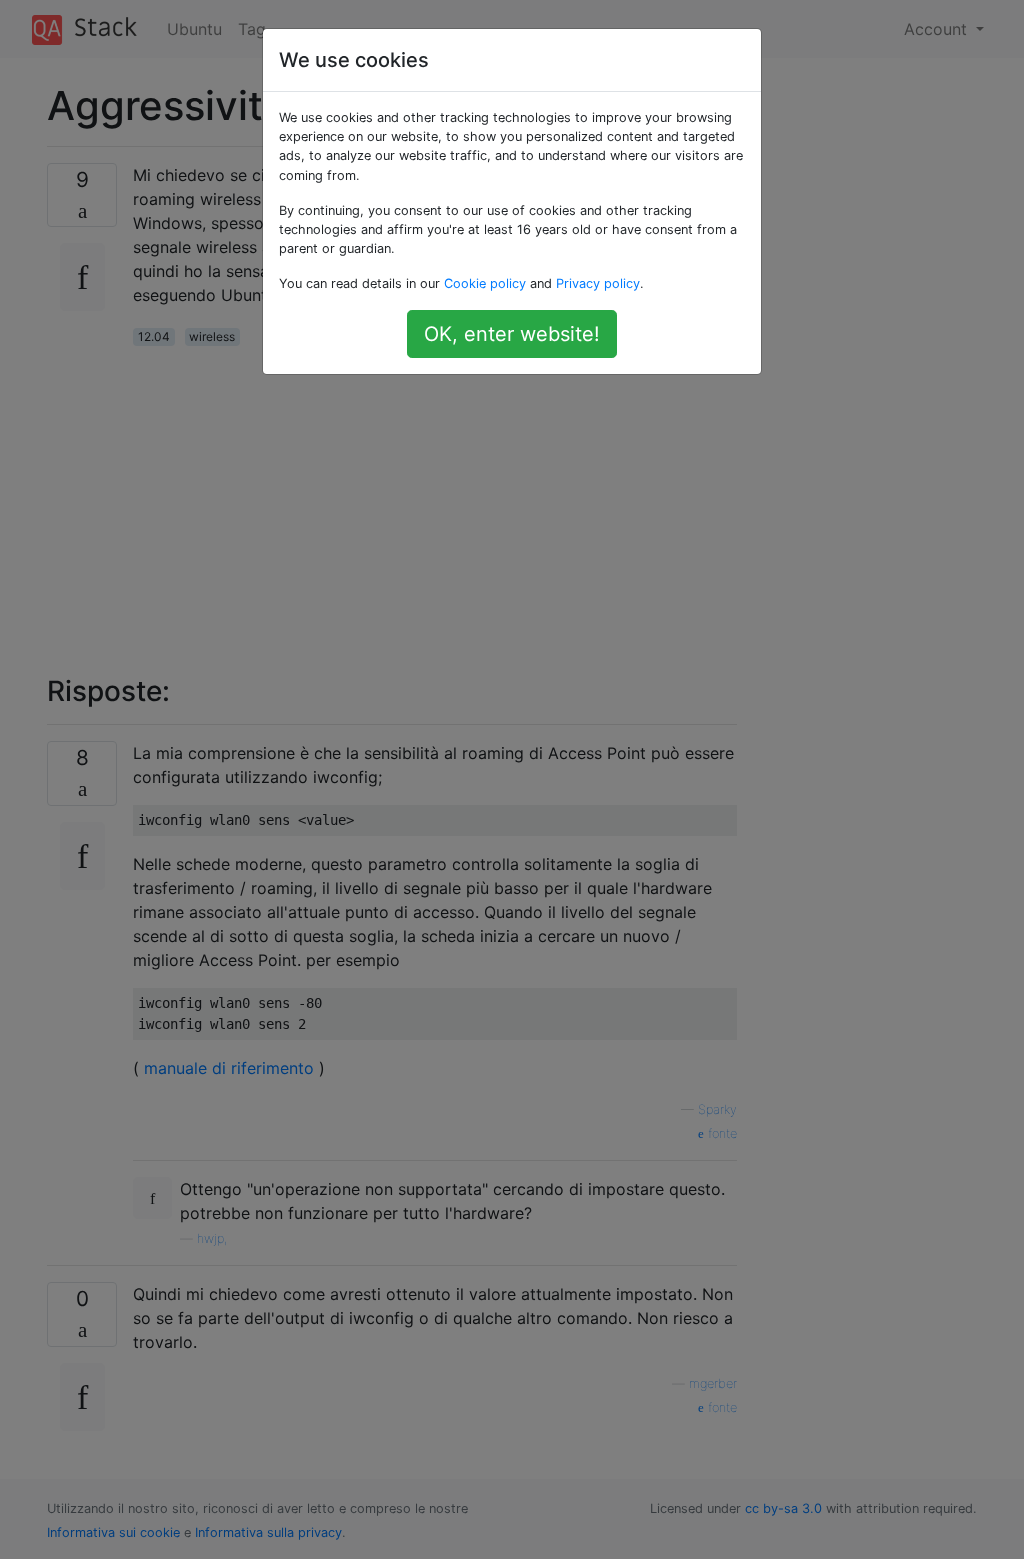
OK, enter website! (512, 334)
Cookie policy (485, 283)
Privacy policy (598, 283)
